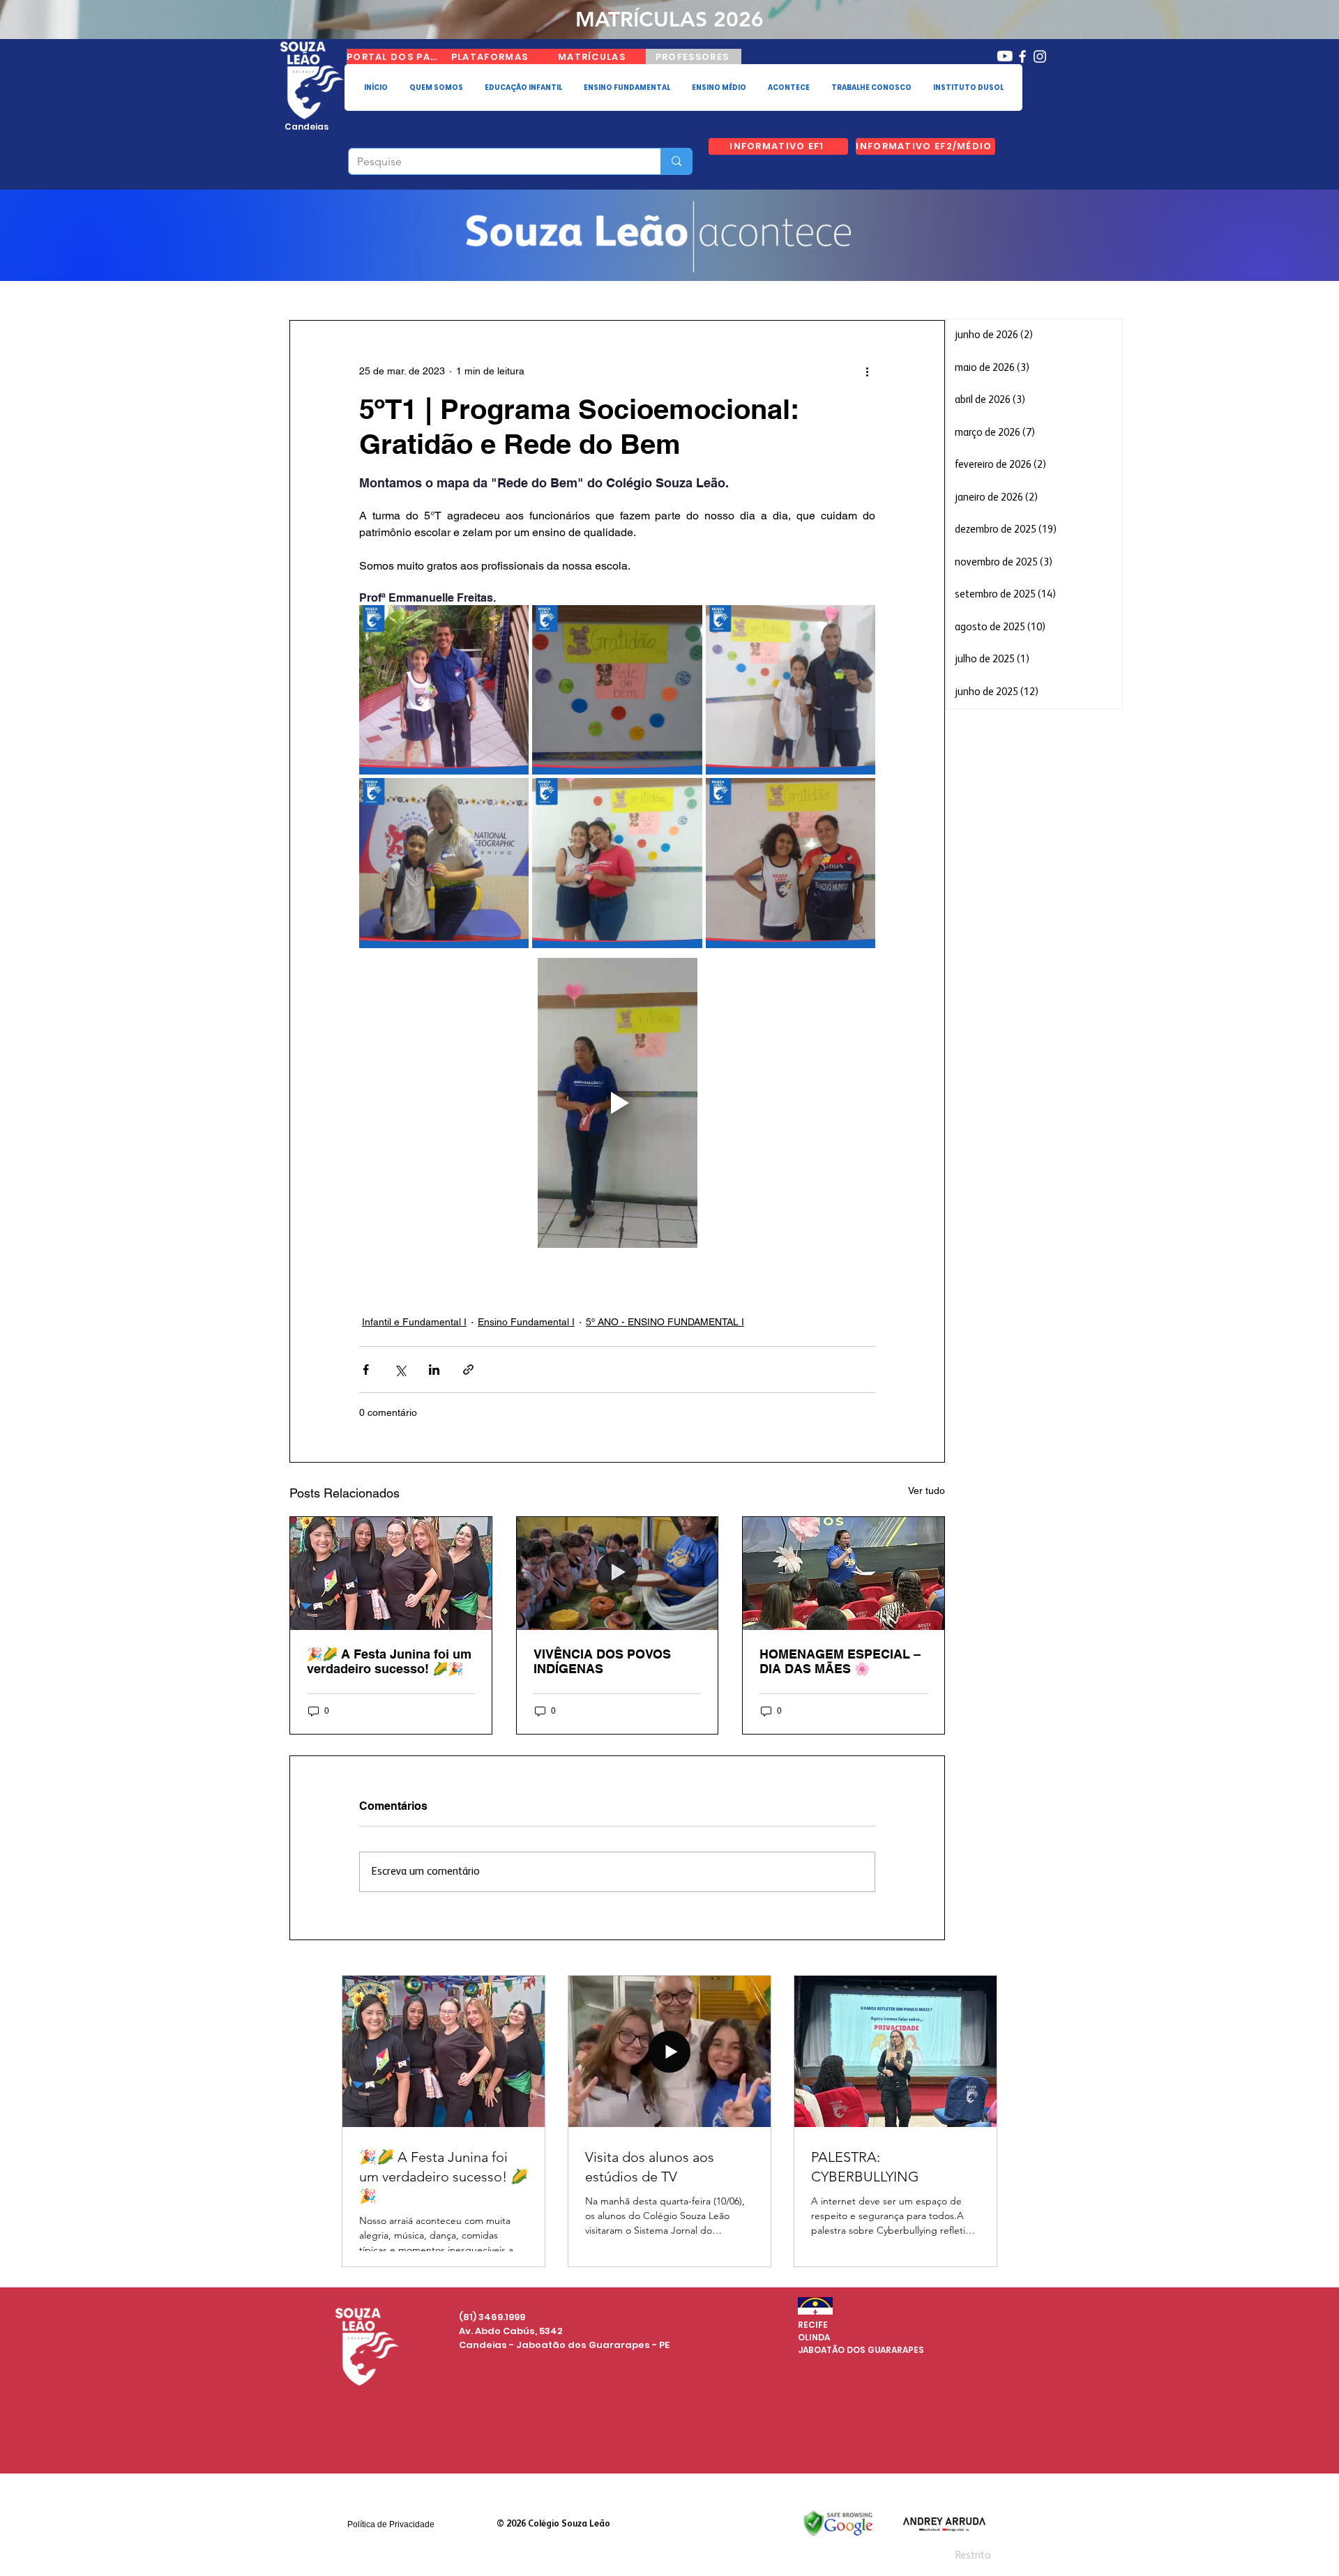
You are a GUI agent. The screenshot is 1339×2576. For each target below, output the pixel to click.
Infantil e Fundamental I (414, 1322)
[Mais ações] (867, 371)
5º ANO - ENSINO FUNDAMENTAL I (665, 1322)
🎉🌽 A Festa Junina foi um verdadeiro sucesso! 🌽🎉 (389, 1661)
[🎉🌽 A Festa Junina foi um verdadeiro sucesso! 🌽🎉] (391, 1573)
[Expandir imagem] (444, 690)
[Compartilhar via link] (468, 1370)
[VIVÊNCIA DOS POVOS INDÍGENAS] (618, 1573)
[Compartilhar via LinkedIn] (434, 1370)
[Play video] (617, 1103)
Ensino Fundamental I (526, 1322)
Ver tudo (926, 1491)
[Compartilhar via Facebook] (366, 1370)
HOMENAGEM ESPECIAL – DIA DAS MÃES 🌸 (840, 1661)
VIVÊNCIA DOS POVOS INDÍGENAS (602, 1661)
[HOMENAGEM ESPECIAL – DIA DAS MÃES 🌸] (844, 1573)
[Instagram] (1040, 56)
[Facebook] (1022, 56)
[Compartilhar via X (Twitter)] (400, 1370)
